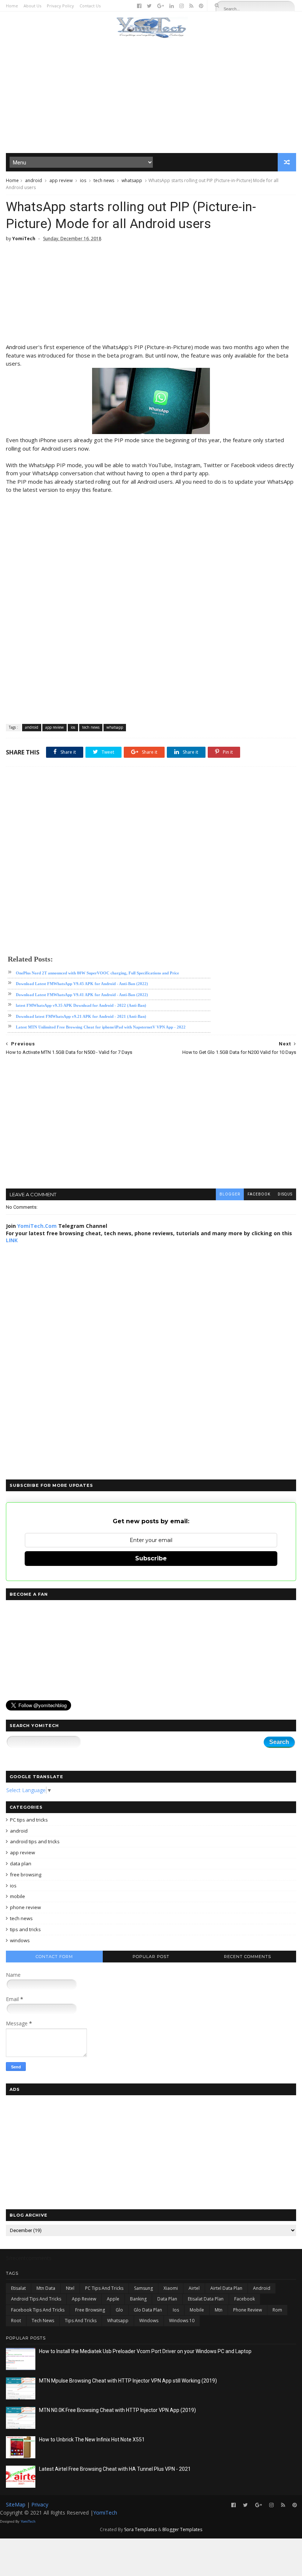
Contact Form (54, 1957)
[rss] (191, 6)
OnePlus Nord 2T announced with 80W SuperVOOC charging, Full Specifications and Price (97, 973)
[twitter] (149, 6)
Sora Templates (141, 2529)
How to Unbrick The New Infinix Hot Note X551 (92, 2440)
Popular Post (151, 1957)
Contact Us (90, 6)
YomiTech (105, 2513)
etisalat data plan (206, 2299)
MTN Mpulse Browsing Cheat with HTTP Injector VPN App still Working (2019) (128, 2381)
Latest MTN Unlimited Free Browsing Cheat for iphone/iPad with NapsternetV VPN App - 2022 (101, 1027)
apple (113, 2299)
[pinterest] (201, 6)
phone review (25, 1907)
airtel (194, 2288)
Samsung (143, 2288)
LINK (12, 1240)
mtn (219, 2310)
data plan (21, 1863)
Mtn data (46, 2288)
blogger (230, 1194)
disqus (285, 1194)
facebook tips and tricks (38, 2310)
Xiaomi (171, 2288)
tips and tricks (25, 1929)
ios (83, 180)
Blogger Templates (182, 2529)
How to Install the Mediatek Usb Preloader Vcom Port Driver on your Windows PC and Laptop (145, 2351)
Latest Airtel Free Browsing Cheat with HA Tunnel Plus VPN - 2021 (115, 2469)
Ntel (70, 2288)
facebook (259, 1194)
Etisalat (18, 2288)
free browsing (26, 1875)
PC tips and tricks (29, 1820)
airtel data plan (226, 2288)
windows (20, 1940)
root (16, 2321)
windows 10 (182, 2321)
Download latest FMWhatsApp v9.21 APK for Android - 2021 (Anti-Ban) (81, 1016)
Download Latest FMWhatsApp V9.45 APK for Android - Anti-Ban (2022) (82, 984)
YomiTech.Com (37, 1226)
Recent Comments (247, 1957)
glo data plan (148, 2310)
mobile (17, 1896)
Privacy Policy (60, 6)
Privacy (40, 2504)
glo (119, 2310)
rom (277, 2310)
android (34, 180)
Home (12, 6)
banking (138, 2299)
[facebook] (139, 6)
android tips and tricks (35, 1841)
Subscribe (151, 1558)
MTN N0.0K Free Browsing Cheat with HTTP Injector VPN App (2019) (117, 2410)
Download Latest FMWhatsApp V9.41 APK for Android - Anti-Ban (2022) (82, 995)
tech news (104, 180)
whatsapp (132, 180)
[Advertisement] (151, 96)
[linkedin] (172, 6)
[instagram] (182, 6)
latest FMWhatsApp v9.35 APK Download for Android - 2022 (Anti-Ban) (81, 1005)
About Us (32, 6)
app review (61, 180)
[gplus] (161, 6)
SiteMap (16, 2504)
